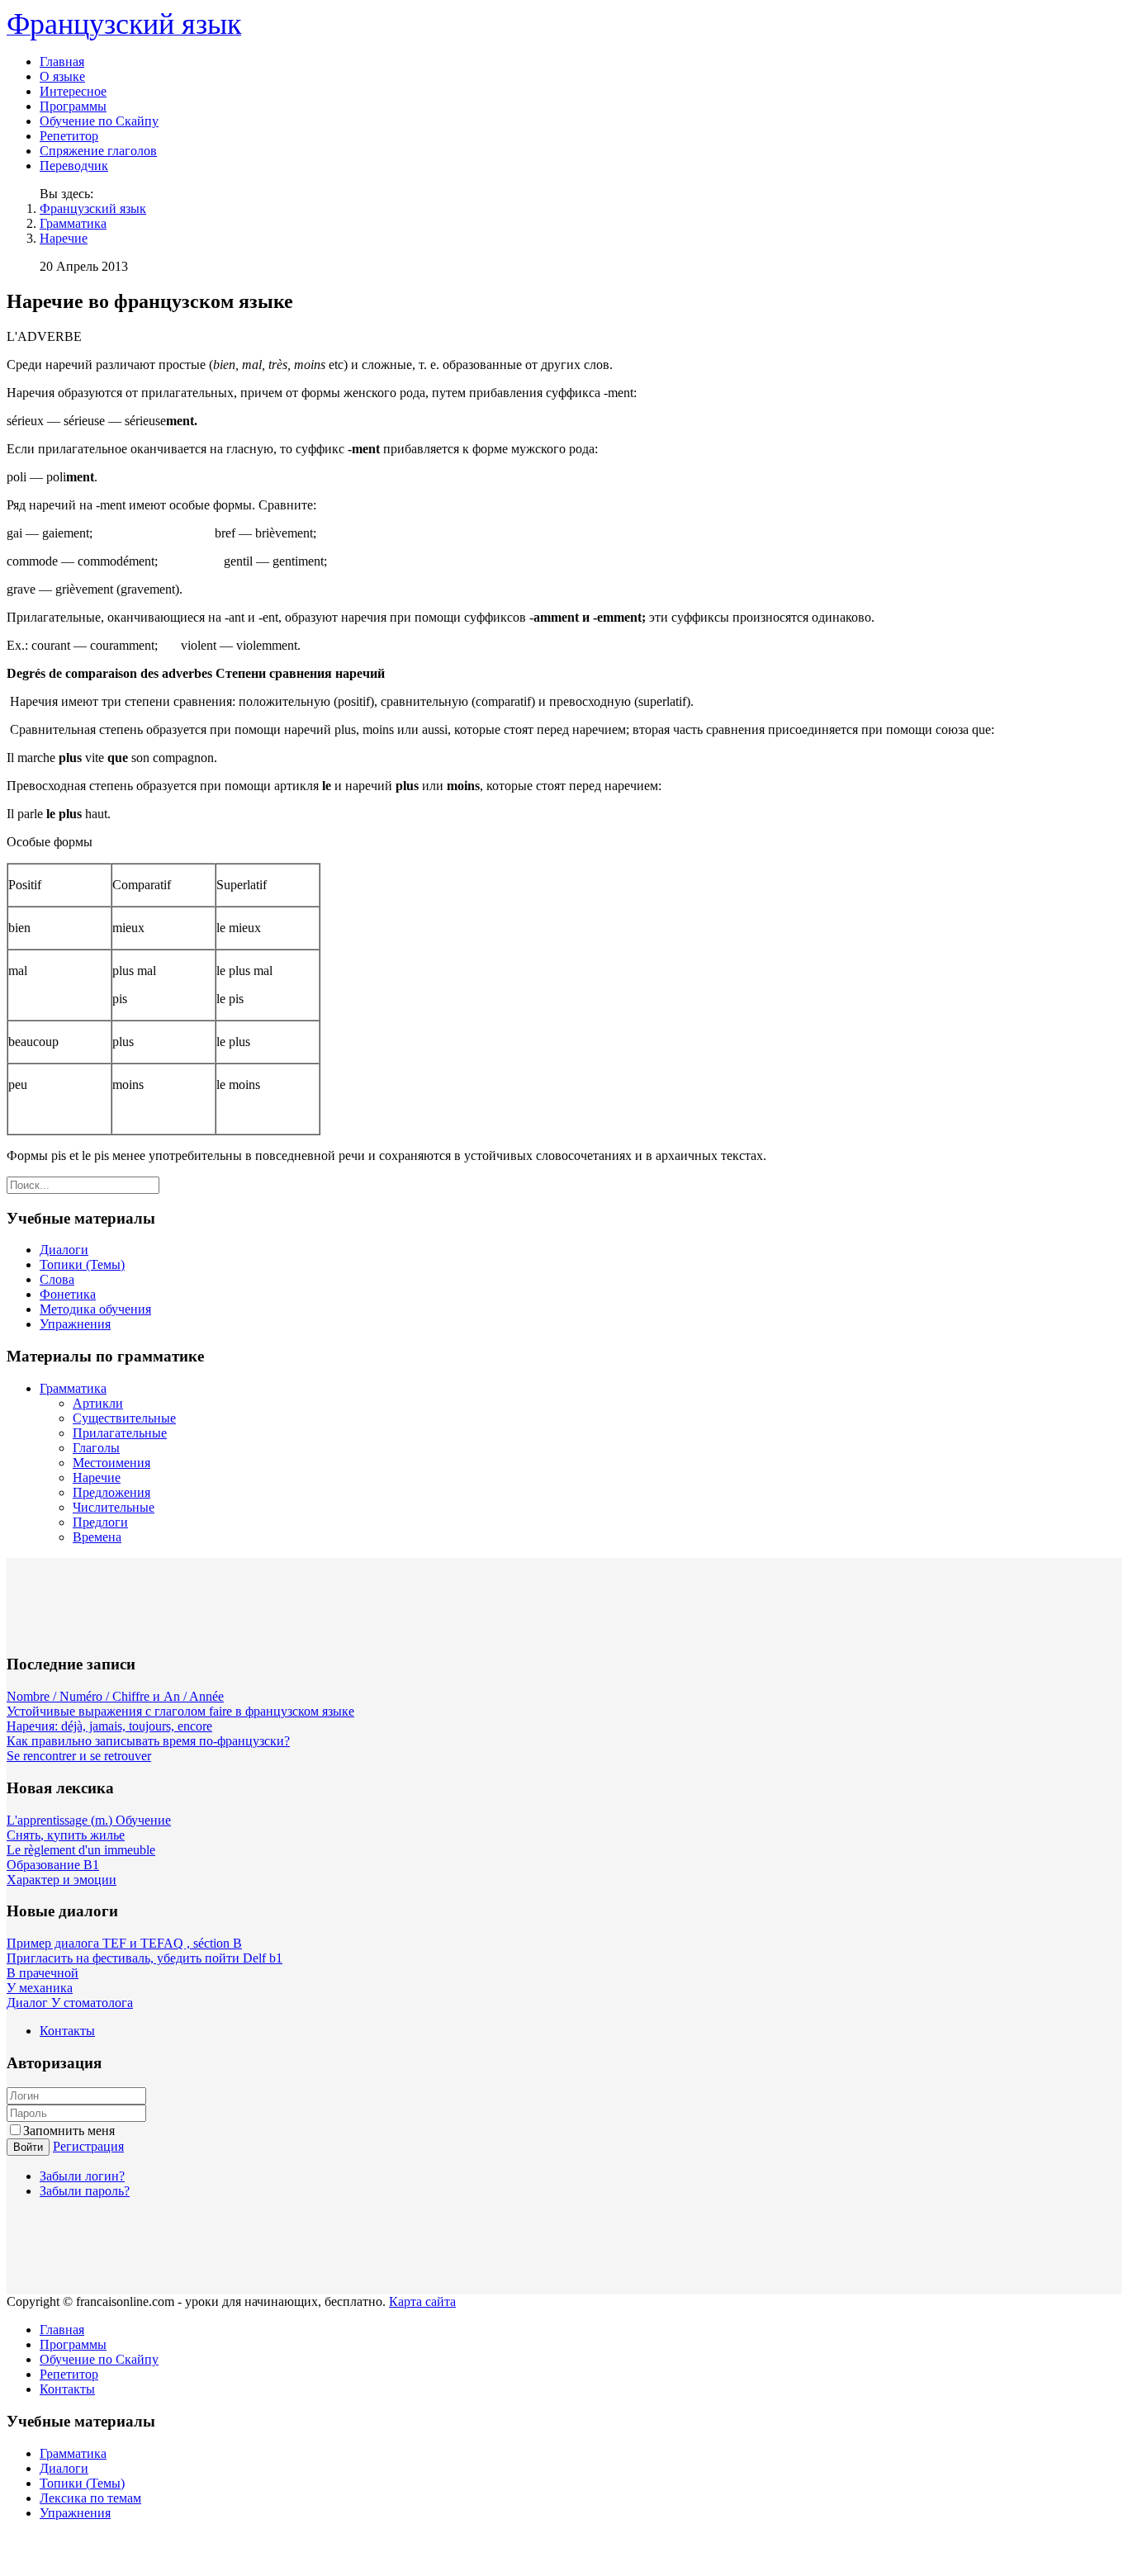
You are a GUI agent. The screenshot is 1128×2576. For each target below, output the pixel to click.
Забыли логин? (82, 2176)
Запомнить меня (69, 2131)
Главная (62, 62)
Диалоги (64, 1250)
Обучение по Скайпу (99, 121)
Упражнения (75, 1324)
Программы (73, 106)
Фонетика (68, 1294)
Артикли (98, 1403)
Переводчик (74, 166)
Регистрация (88, 2146)
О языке (62, 76)
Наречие (64, 238)
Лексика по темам (90, 2498)
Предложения (111, 1492)
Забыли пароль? (85, 2191)
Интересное (73, 91)
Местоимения (111, 1463)
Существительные (124, 1418)
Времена (97, 1537)
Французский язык (93, 208)
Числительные (114, 1507)
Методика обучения (95, 1309)
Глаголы (96, 1448)
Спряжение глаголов (98, 151)
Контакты (67, 2031)
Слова (57, 1279)
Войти (28, 2147)
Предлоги (100, 1522)
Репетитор (69, 136)
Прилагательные (120, 1433)
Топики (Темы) (82, 1264)
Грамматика (73, 223)
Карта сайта (422, 2301)
